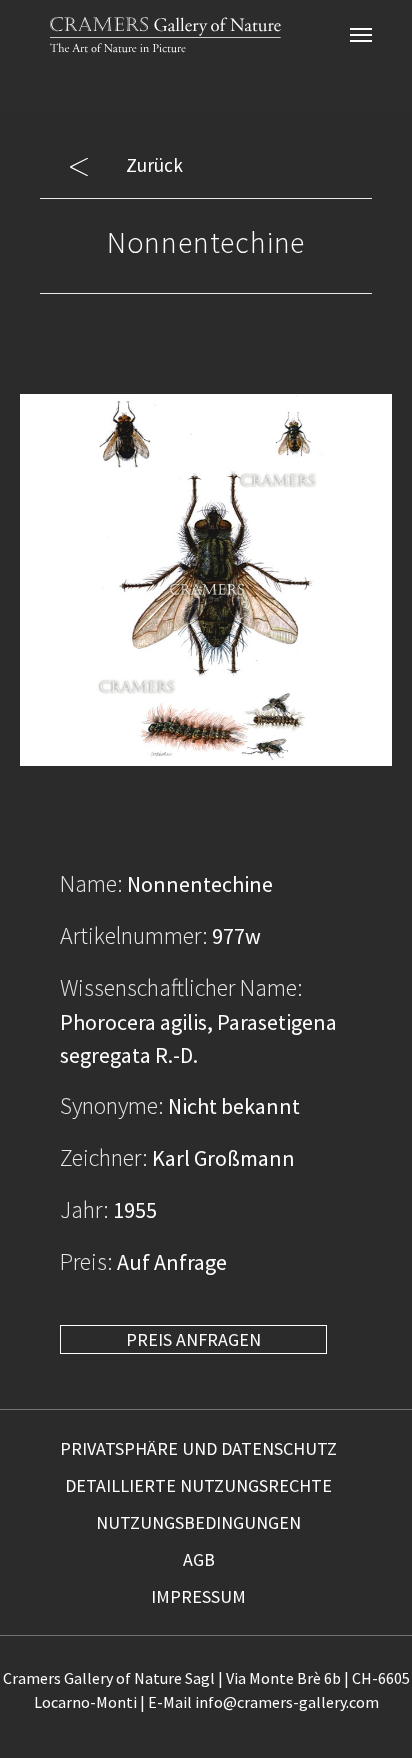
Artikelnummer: (134, 935)
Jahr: (84, 1209)
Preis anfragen (193, 1339)
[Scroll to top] (363, 1709)
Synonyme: (112, 1105)
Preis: (86, 1261)
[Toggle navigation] (361, 35)
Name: (91, 883)
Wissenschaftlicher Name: (181, 987)
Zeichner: (104, 1157)
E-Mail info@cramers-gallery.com (263, 1702)
